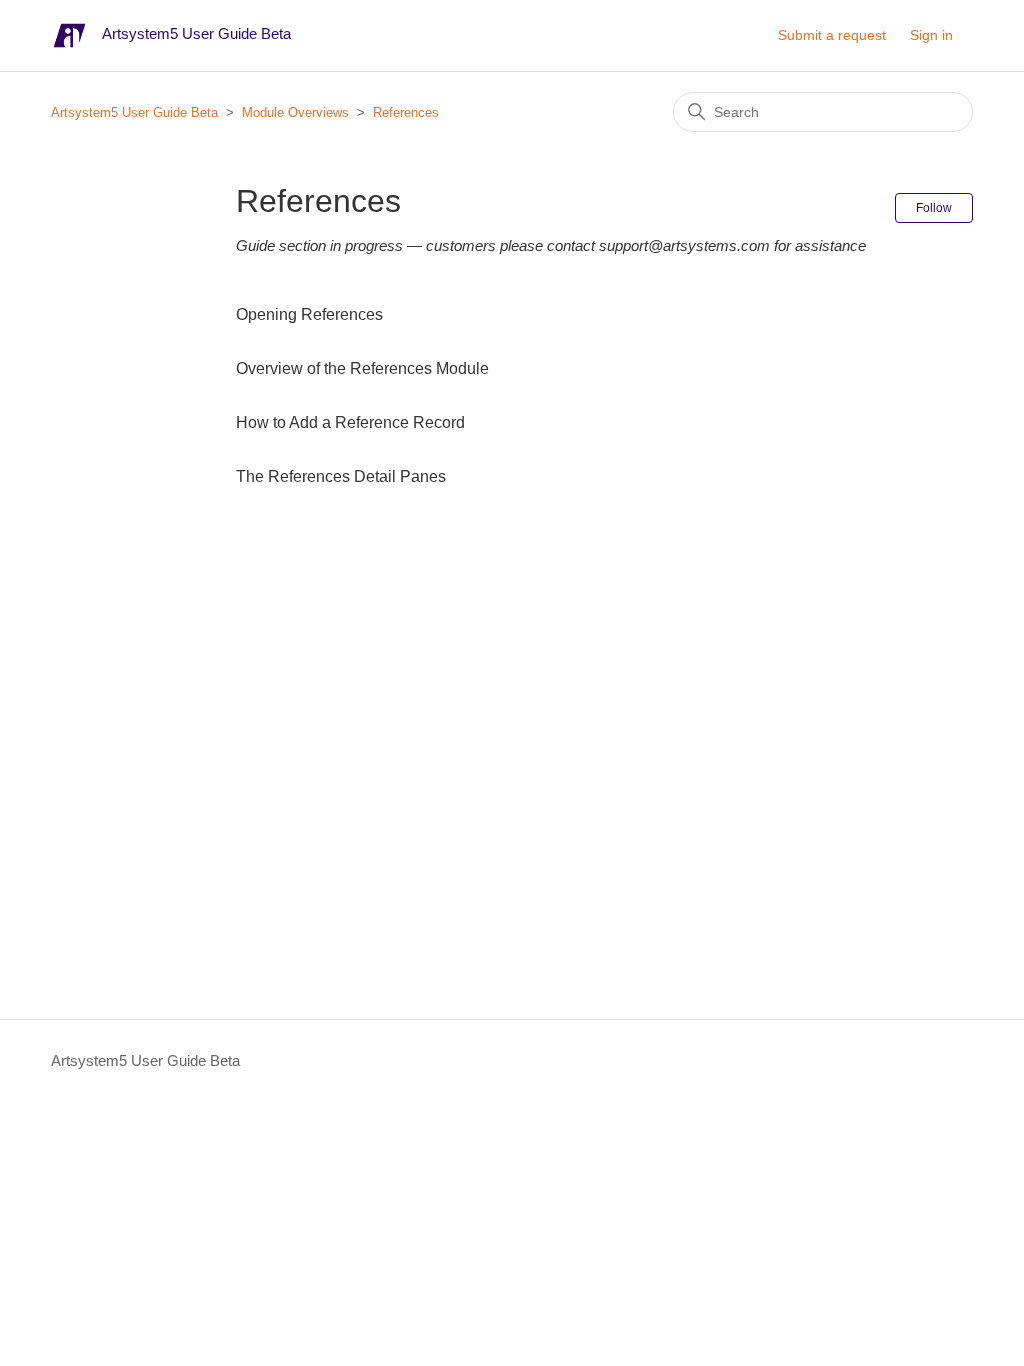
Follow (934, 208)
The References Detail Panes (341, 476)
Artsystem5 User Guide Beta (134, 112)
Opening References (309, 314)
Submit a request (832, 35)
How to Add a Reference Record (350, 422)
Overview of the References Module (362, 368)
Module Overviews (295, 112)
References (406, 112)
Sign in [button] (931, 35)
